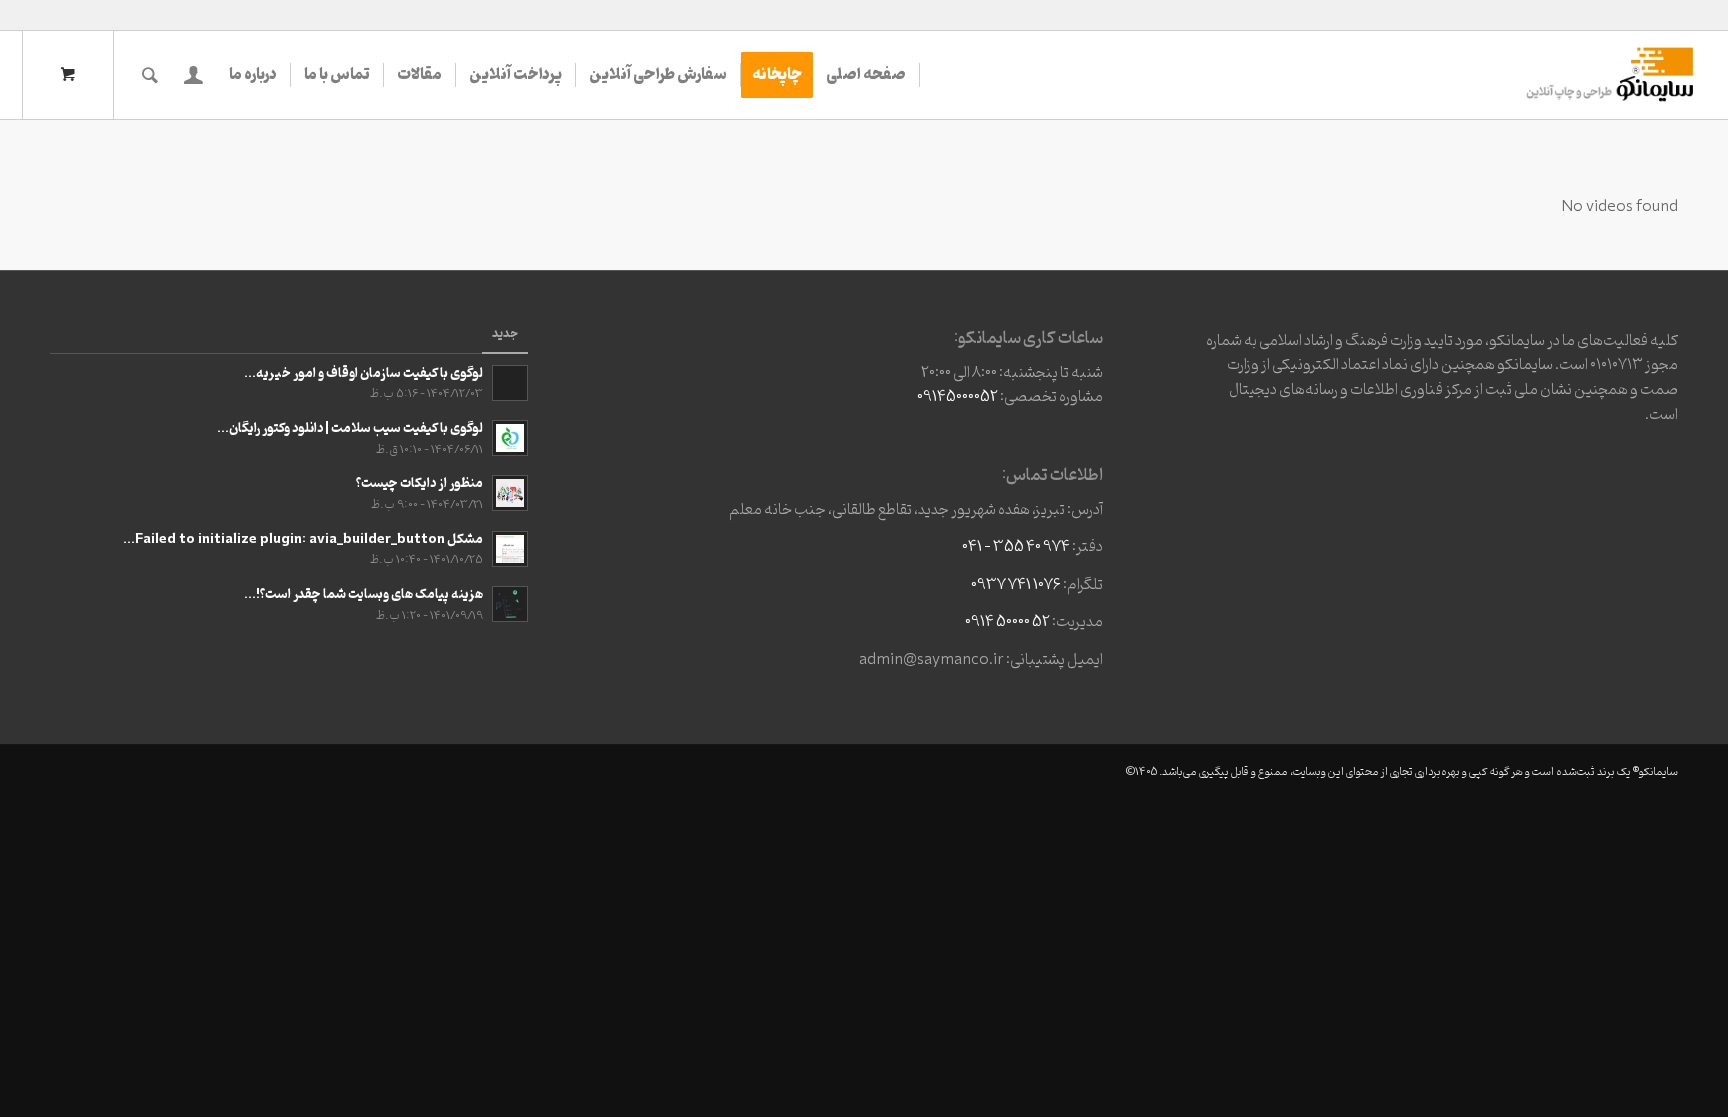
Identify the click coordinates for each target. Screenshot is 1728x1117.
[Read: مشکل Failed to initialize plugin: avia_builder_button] (510, 549)
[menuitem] (866, 75)
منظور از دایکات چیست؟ (419, 483)
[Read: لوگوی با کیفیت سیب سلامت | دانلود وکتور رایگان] (510, 438)
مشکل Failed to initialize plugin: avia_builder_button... (303, 539)
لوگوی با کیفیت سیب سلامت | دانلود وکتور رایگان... (350, 428)
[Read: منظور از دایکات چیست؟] (510, 493)
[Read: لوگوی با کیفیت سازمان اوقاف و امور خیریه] (510, 383)
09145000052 (957, 397)
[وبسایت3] (1608, 75)
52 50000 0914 (1007, 622)
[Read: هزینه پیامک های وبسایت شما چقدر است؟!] (510, 604)
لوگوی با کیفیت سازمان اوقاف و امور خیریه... (363, 373)
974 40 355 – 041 (1016, 547)
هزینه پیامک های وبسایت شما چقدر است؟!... (363, 594)
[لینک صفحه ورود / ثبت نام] (193, 75)
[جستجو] (150, 75)
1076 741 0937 (1016, 585)
